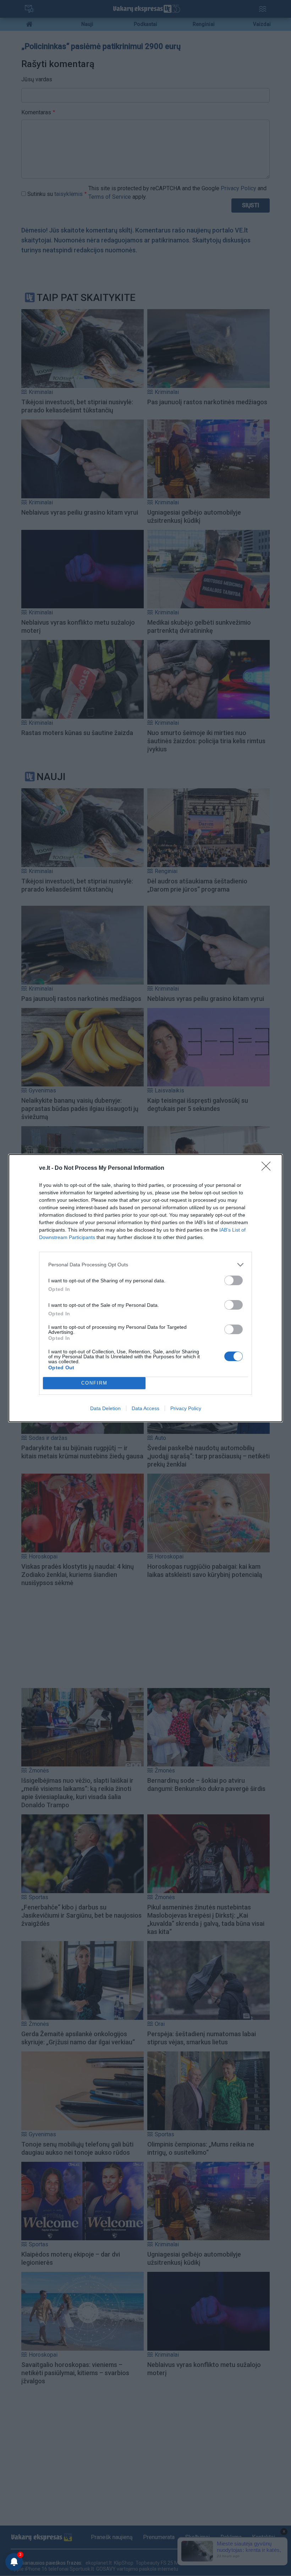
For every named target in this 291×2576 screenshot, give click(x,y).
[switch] (234, 1280)
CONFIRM (94, 1383)
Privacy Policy (186, 1408)
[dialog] (145, 1288)
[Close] (268, 1168)
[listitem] (145, 1265)
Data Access (145, 1408)
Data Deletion (105, 1408)
